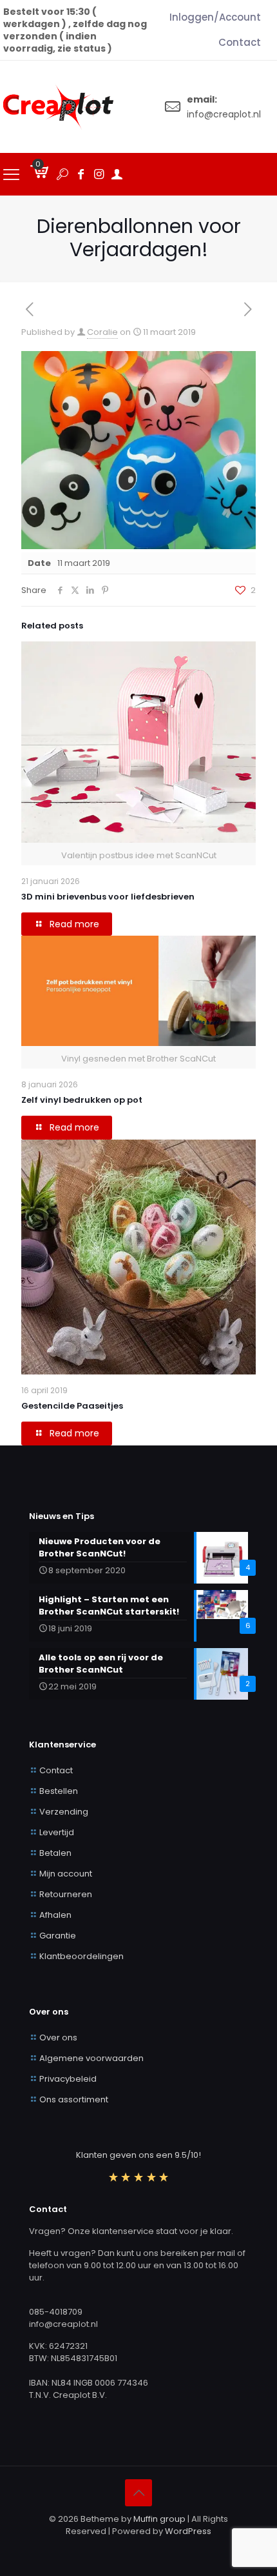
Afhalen (55, 1915)
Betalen (55, 1853)
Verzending (64, 1812)
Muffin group (159, 2519)
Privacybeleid (68, 2079)
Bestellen (59, 1791)
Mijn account (66, 1874)
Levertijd (57, 1832)
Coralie (102, 332)
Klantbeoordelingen (81, 1956)
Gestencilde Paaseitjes (72, 1406)
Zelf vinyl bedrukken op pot (82, 1100)
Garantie (58, 1936)
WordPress (188, 2531)
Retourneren (66, 1894)
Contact (56, 1770)
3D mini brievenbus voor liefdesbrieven (109, 897)
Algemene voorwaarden (91, 2058)
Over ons (58, 2038)
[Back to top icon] (138, 2493)
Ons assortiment (74, 2099)
